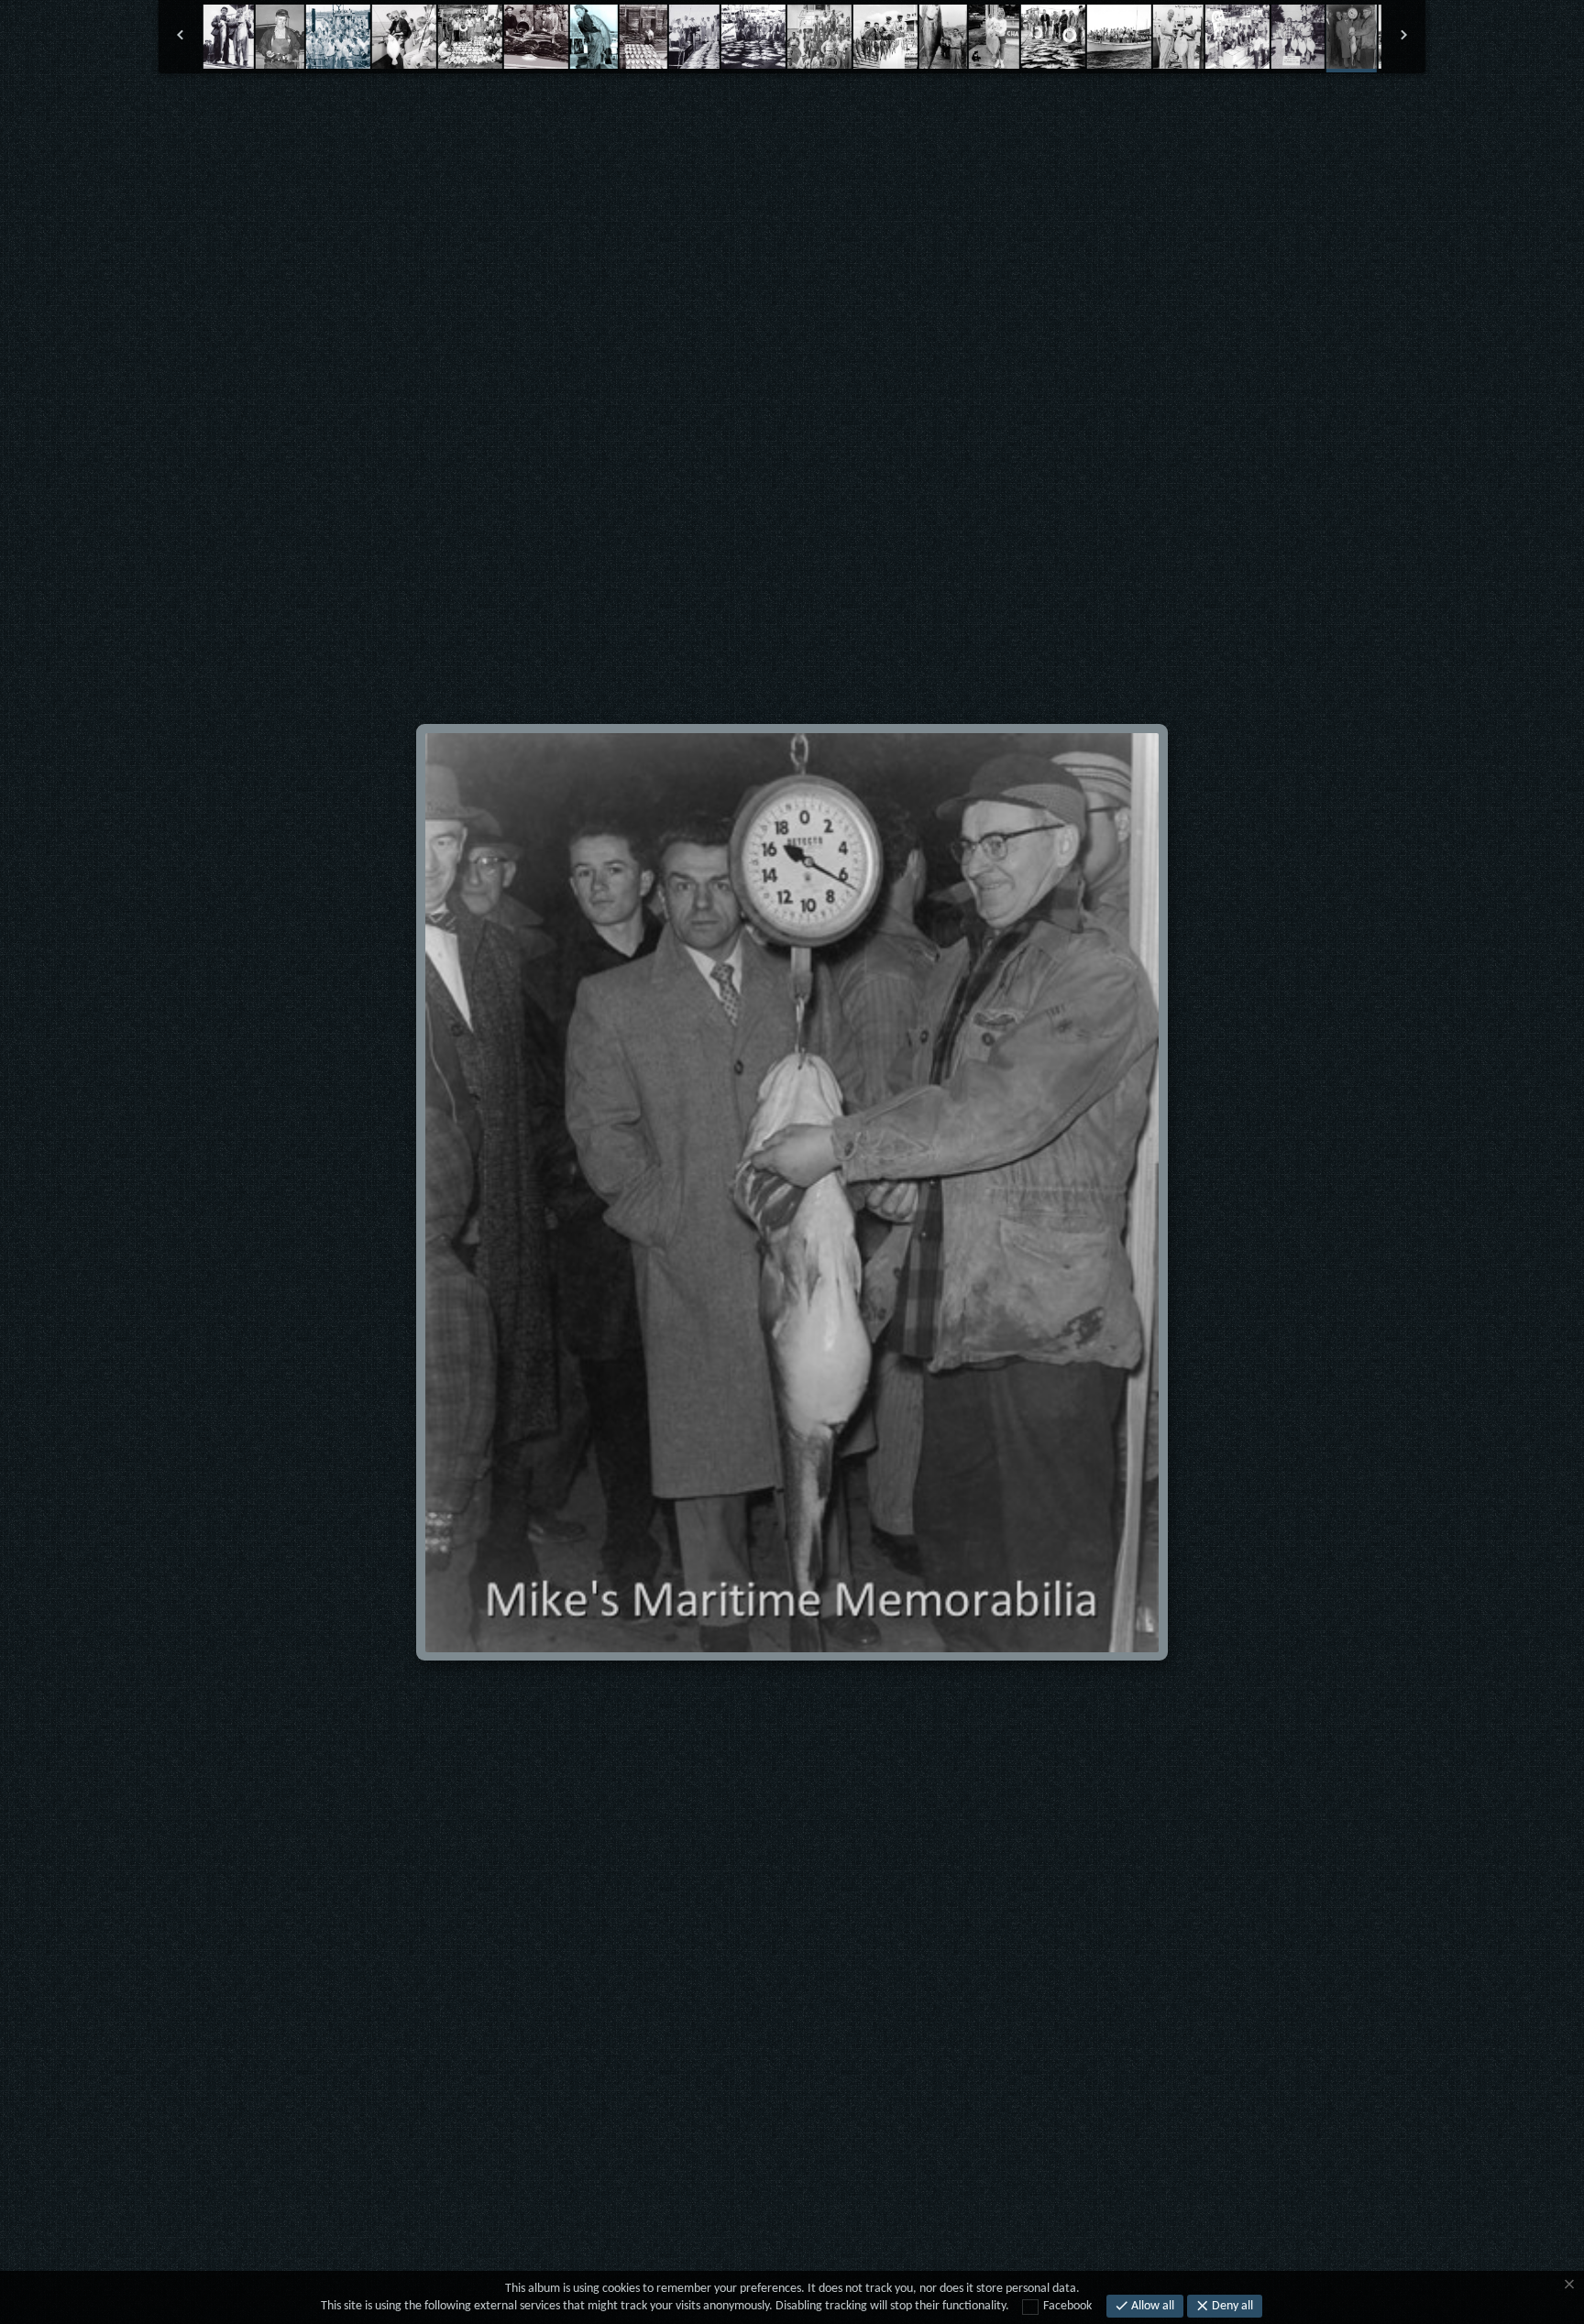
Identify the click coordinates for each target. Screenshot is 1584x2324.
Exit (680, 114)
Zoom (734, 114)
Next (960, 114)
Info (850, 114)
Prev (624, 114)
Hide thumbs (792, 114)
